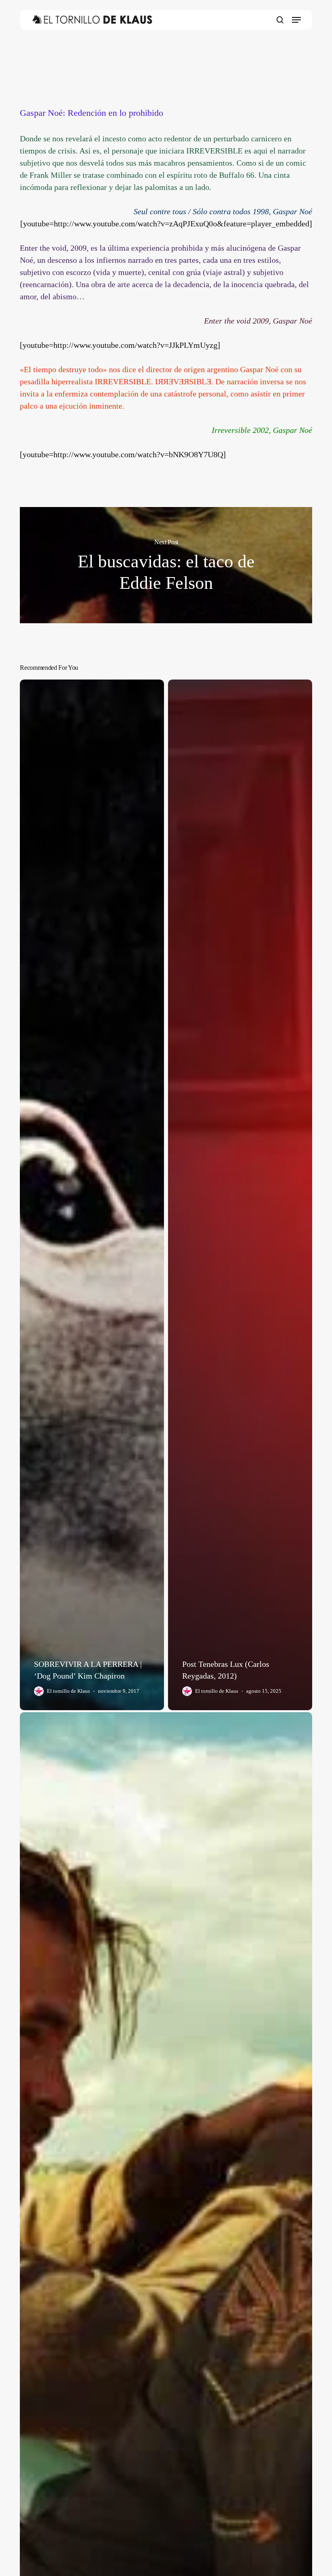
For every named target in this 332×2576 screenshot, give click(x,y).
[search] (280, 20)
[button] (296, 20)
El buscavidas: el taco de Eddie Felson (166, 565)
